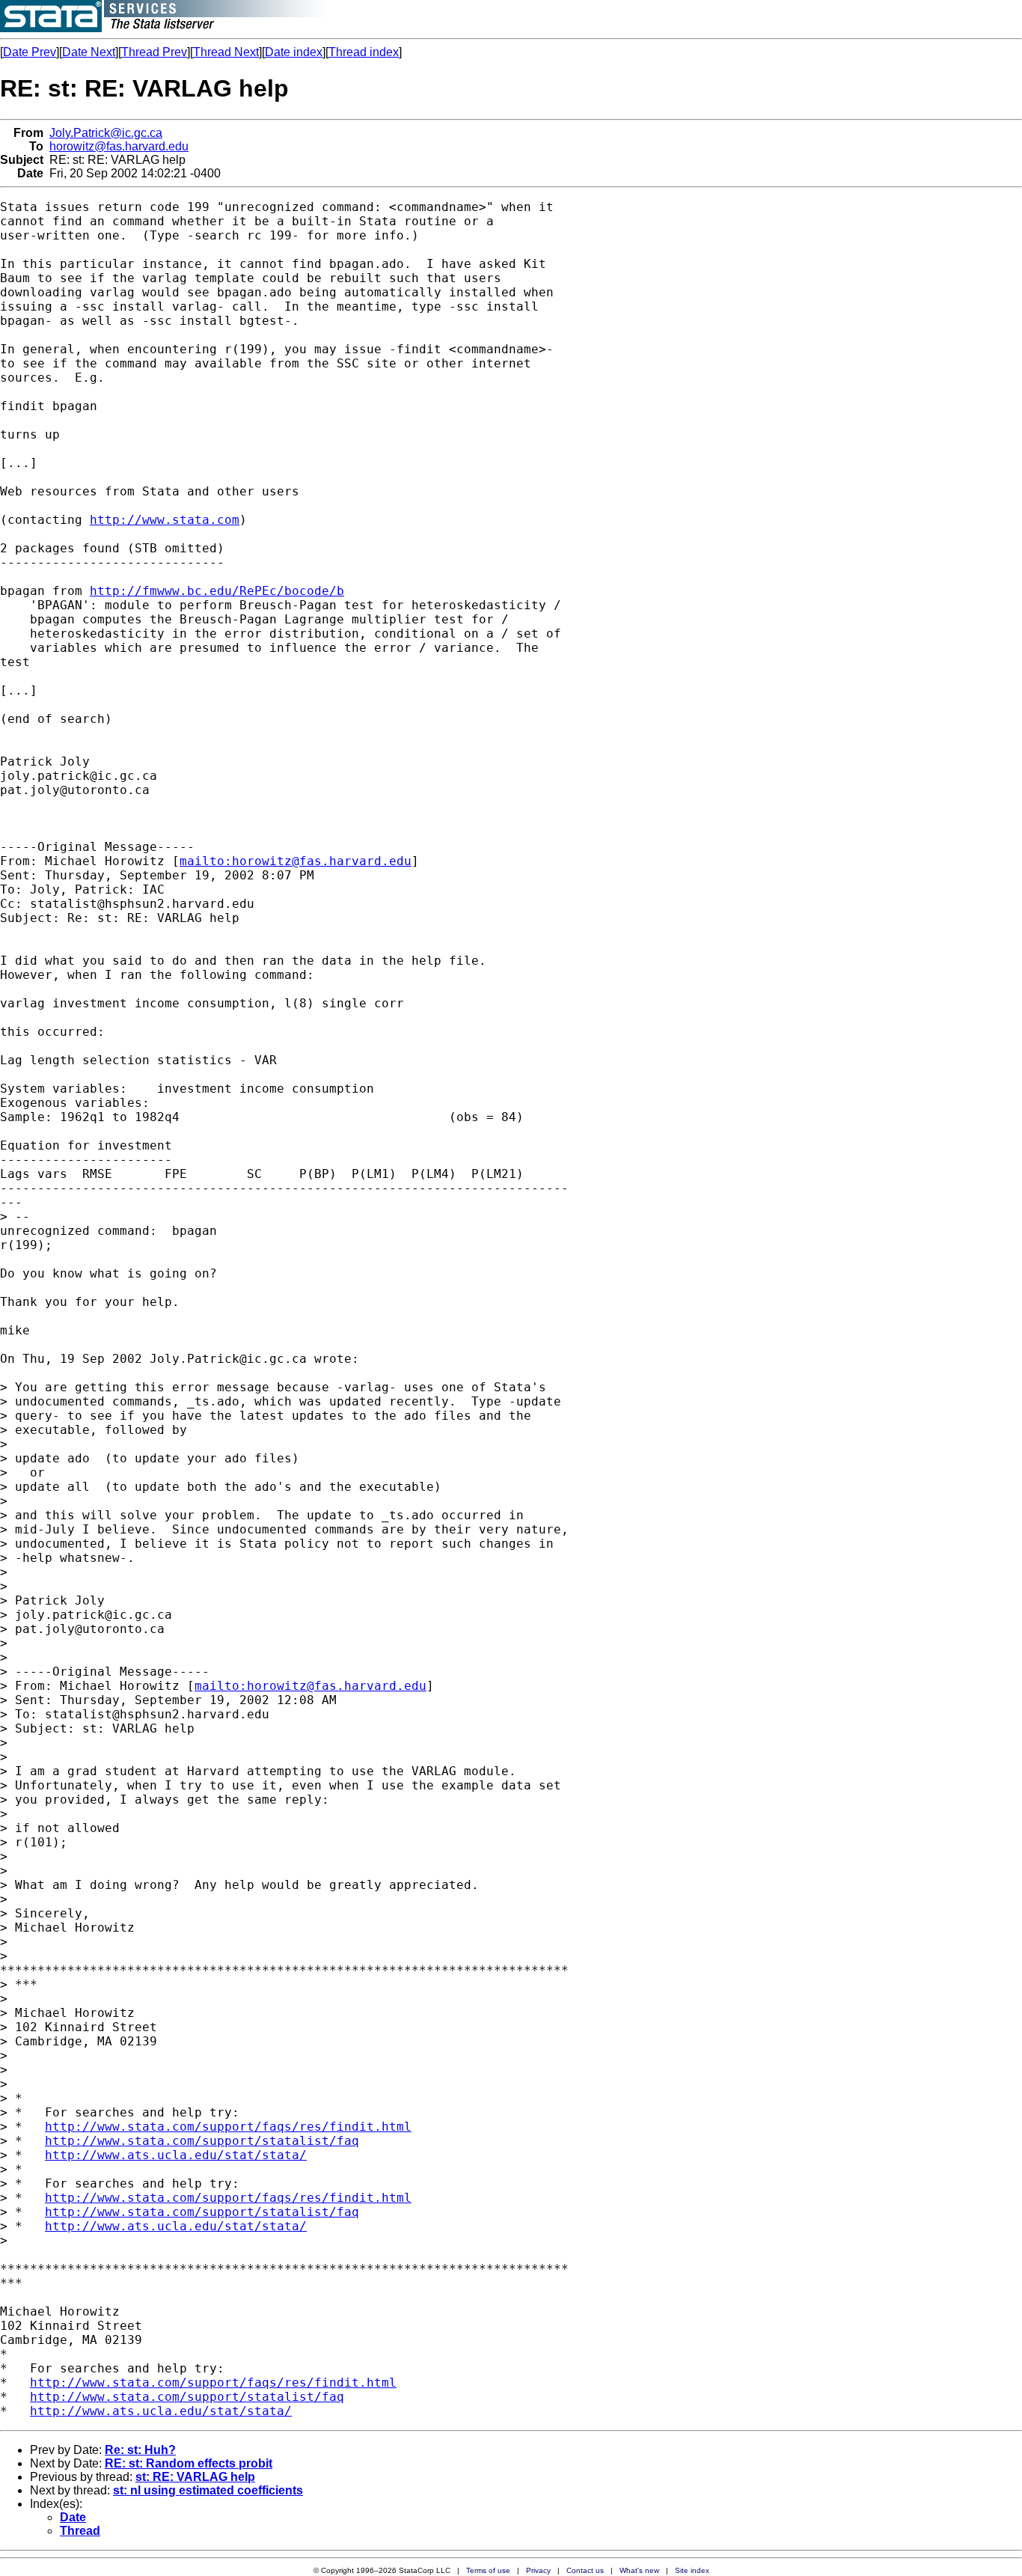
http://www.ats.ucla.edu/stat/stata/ (176, 2155)
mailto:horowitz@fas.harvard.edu (296, 861)
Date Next (89, 52)
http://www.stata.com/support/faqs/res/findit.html (228, 2127)
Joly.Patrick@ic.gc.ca (106, 133)
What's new (639, 2570)
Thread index (364, 52)
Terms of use (488, 2570)
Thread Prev (154, 52)
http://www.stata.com (165, 520)
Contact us (585, 2570)
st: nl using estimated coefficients (208, 2490)
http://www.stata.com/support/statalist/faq (202, 2141)
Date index (294, 52)
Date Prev (30, 52)
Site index (692, 2570)
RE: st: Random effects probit (189, 2463)
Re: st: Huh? (140, 2450)
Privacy (538, 2570)
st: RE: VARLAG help (195, 2477)
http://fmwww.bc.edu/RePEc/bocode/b (217, 591)
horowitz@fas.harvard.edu (119, 146)
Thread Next (226, 52)
